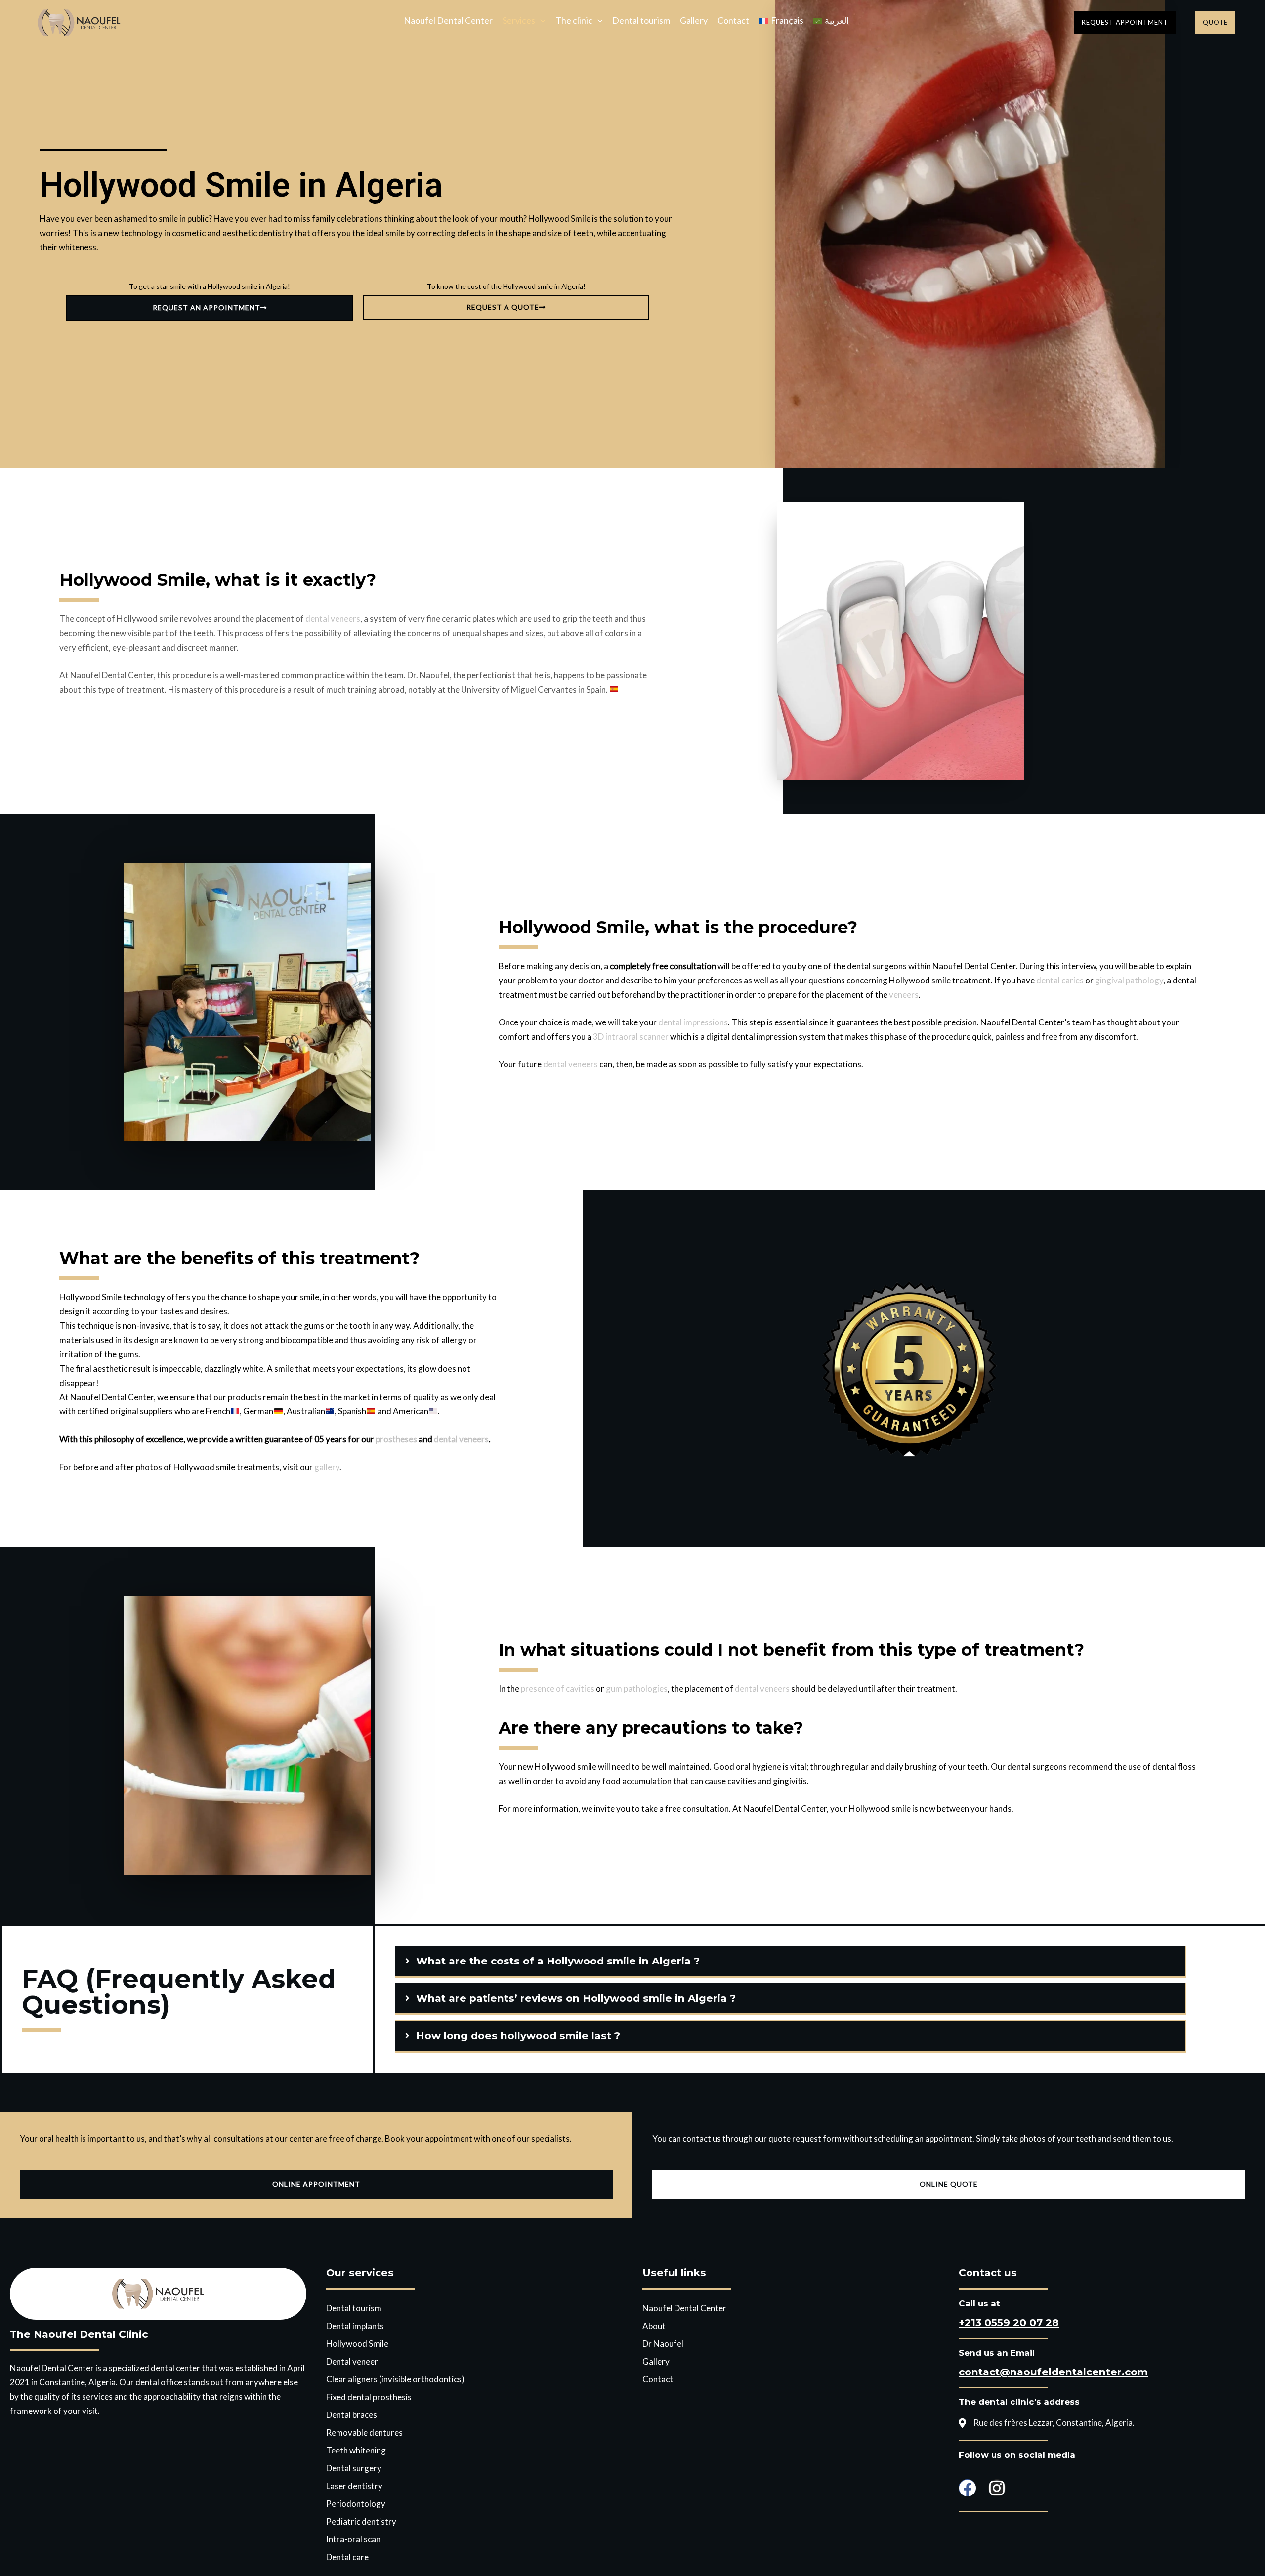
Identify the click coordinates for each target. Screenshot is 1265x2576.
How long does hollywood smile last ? (518, 2035)
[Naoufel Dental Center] (79, 21)
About (654, 2326)
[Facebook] (967, 2488)
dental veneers (333, 619)
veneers (904, 995)
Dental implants (355, 2326)
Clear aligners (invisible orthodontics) (395, 2379)
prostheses (396, 1439)
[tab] (790, 1961)
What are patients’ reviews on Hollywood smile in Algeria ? (576, 1998)
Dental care (347, 2557)
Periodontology (356, 2504)
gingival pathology (1129, 980)
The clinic (574, 21)
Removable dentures (364, 2433)
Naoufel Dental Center (448, 21)
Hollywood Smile (357, 2344)
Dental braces (352, 2415)
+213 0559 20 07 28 (1009, 2322)
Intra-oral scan (353, 2539)
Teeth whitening (356, 2450)
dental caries (1060, 980)
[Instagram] (997, 2488)
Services (519, 21)
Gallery (694, 21)
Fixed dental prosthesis (369, 2397)
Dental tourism (641, 21)
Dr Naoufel (663, 2344)
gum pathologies (637, 1689)
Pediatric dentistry (361, 2521)
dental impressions (693, 1022)
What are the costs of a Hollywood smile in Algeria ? (558, 1961)
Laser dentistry (354, 2486)
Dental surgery (354, 2468)
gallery (327, 1467)
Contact (733, 21)
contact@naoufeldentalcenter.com (1053, 2372)
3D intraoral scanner (631, 1037)
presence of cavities (558, 1689)
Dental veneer (352, 2361)
